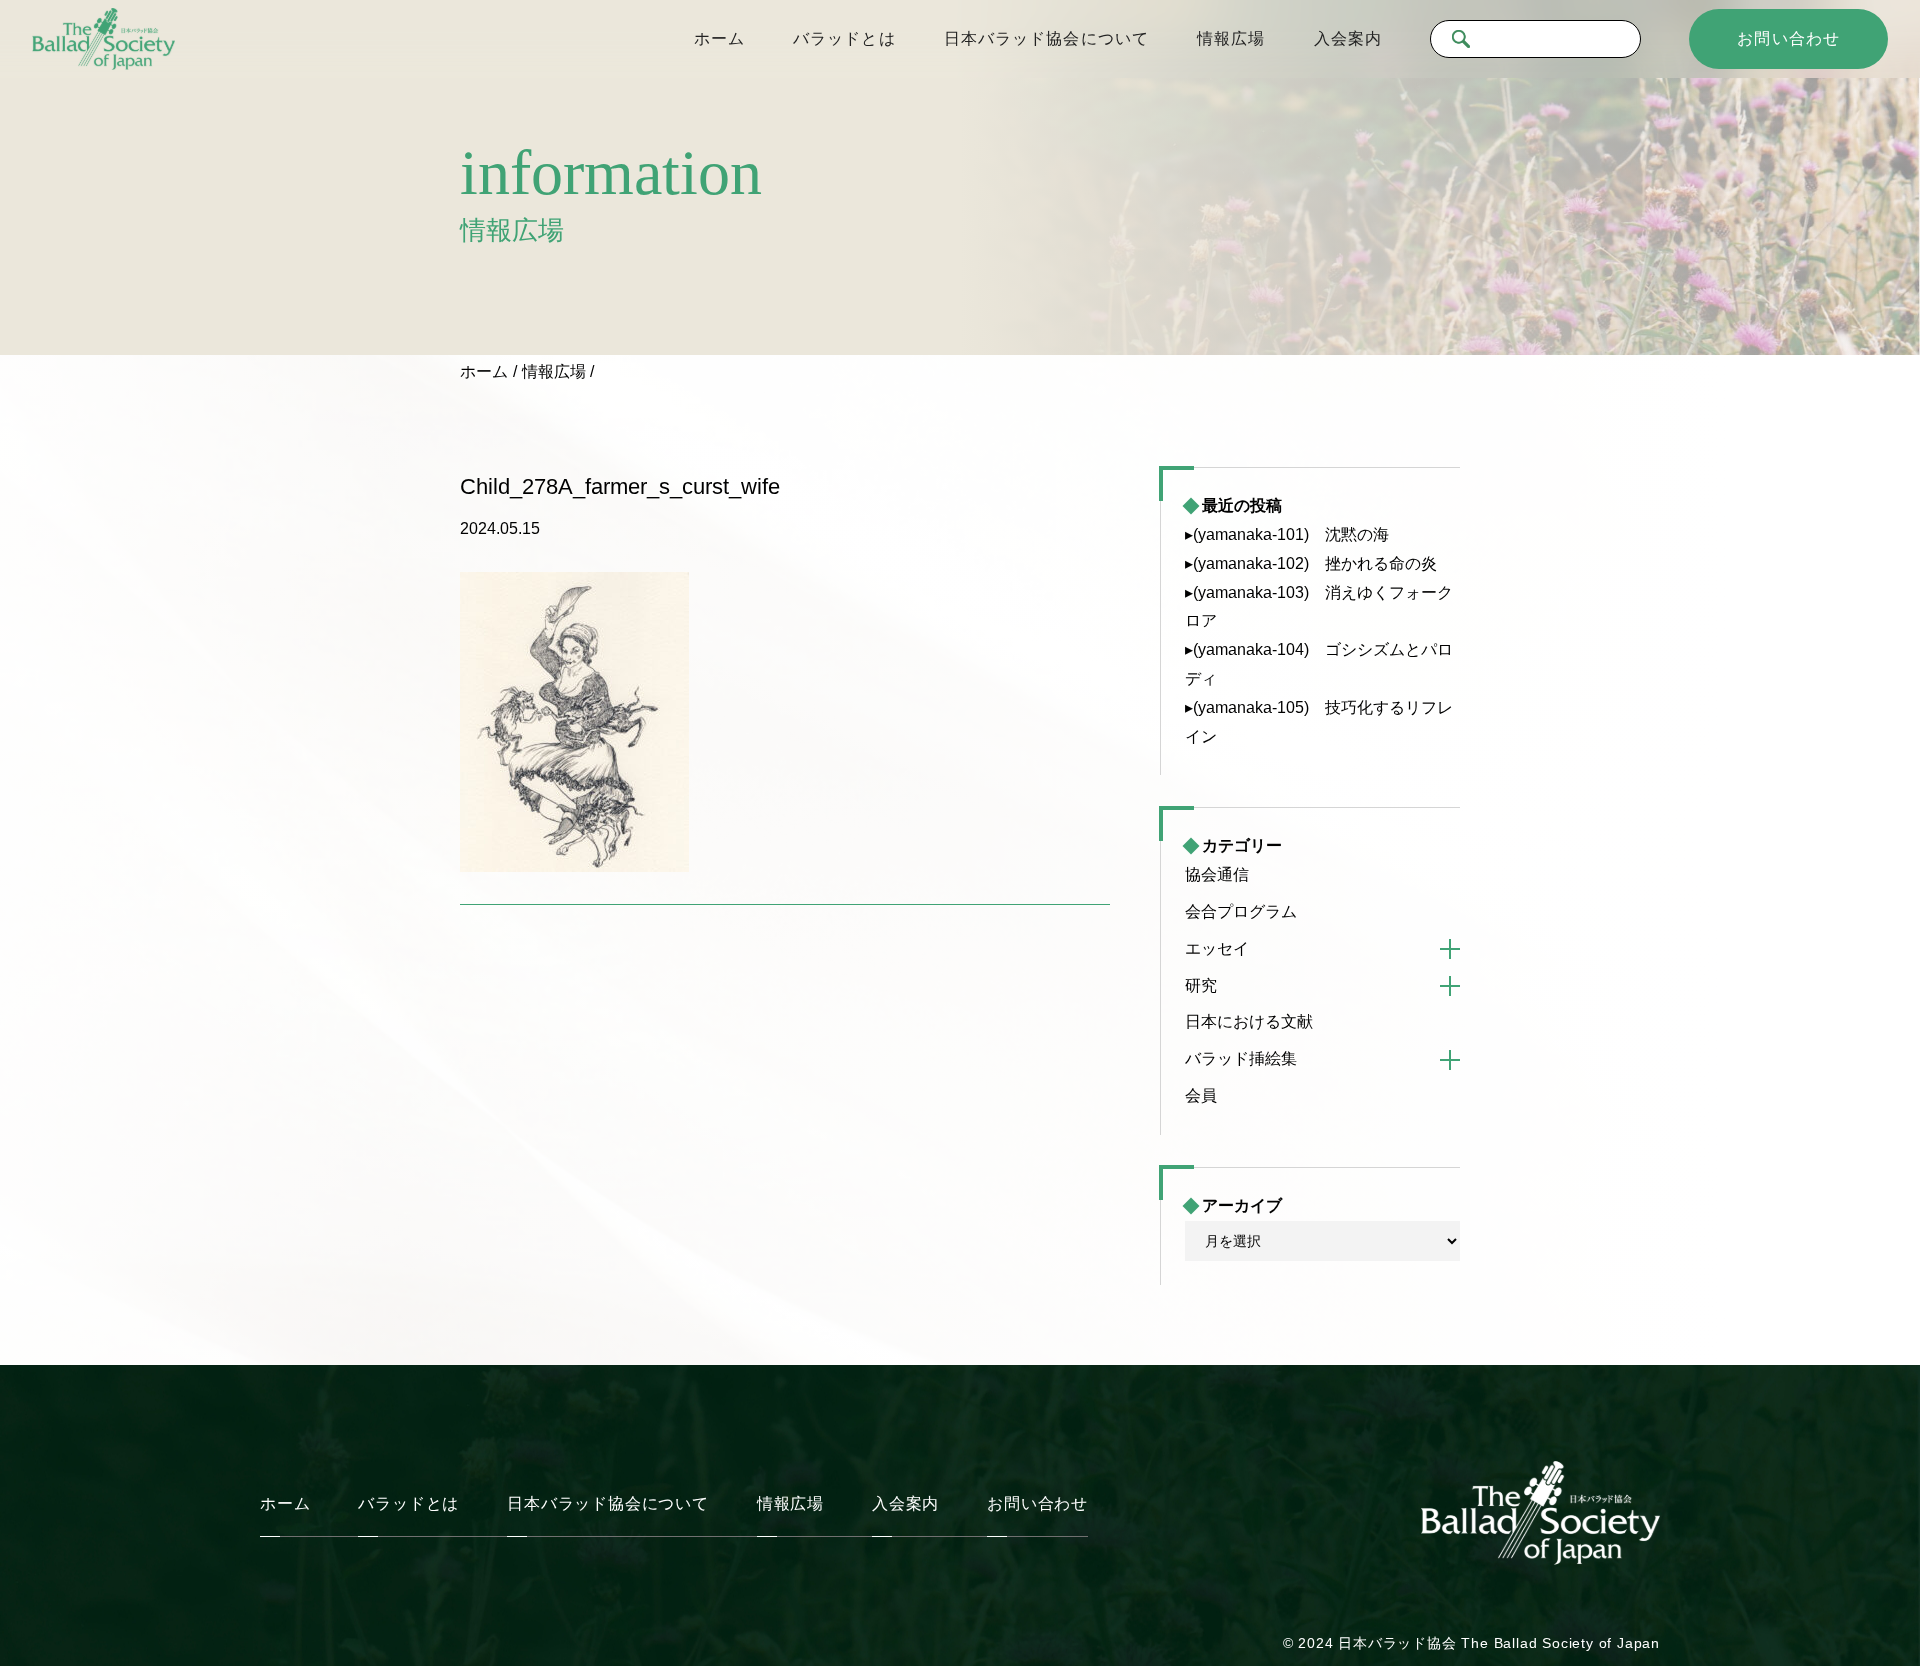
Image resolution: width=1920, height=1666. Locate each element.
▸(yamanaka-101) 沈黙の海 (1287, 534)
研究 (1201, 985)
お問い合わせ (1788, 38)
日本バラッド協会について (1046, 38)
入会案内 (1348, 38)
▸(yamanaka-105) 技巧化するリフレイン (1319, 722)
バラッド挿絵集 (1241, 1058)
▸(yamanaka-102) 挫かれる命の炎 (1311, 563)
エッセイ (1217, 948)
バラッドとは (844, 38)
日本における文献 (1249, 1021)
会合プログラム (1241, 911)
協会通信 (1217, 874)
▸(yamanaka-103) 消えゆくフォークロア (1319, 607)
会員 (1201, 1095)
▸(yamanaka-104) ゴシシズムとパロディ (1319, 664)
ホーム (719, 38)
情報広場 (1231, 38)
